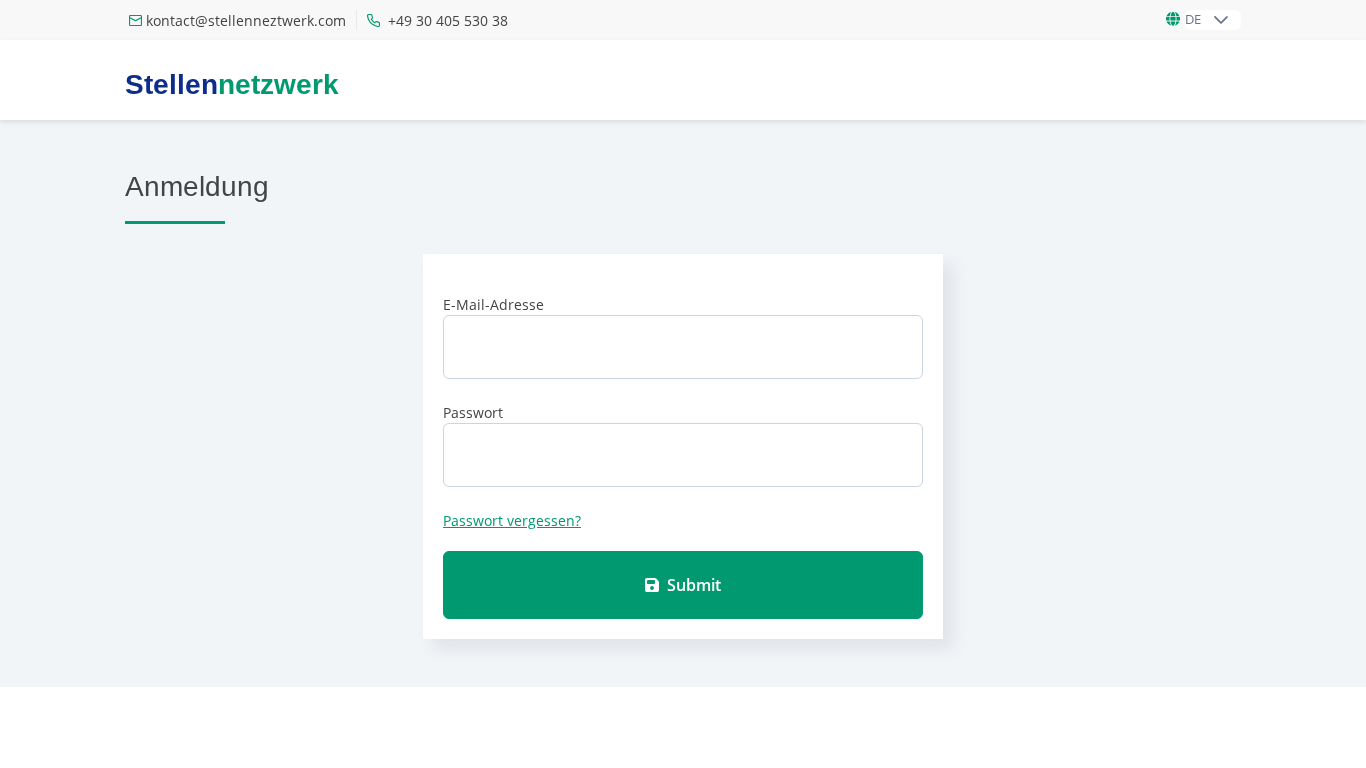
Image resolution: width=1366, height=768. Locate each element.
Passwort (473, 412)
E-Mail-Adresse (493, 304)
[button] (1221, 20)
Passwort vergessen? (512, 520)
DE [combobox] (1193, 19)
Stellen (232, 85)
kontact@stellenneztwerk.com (246, 20)
